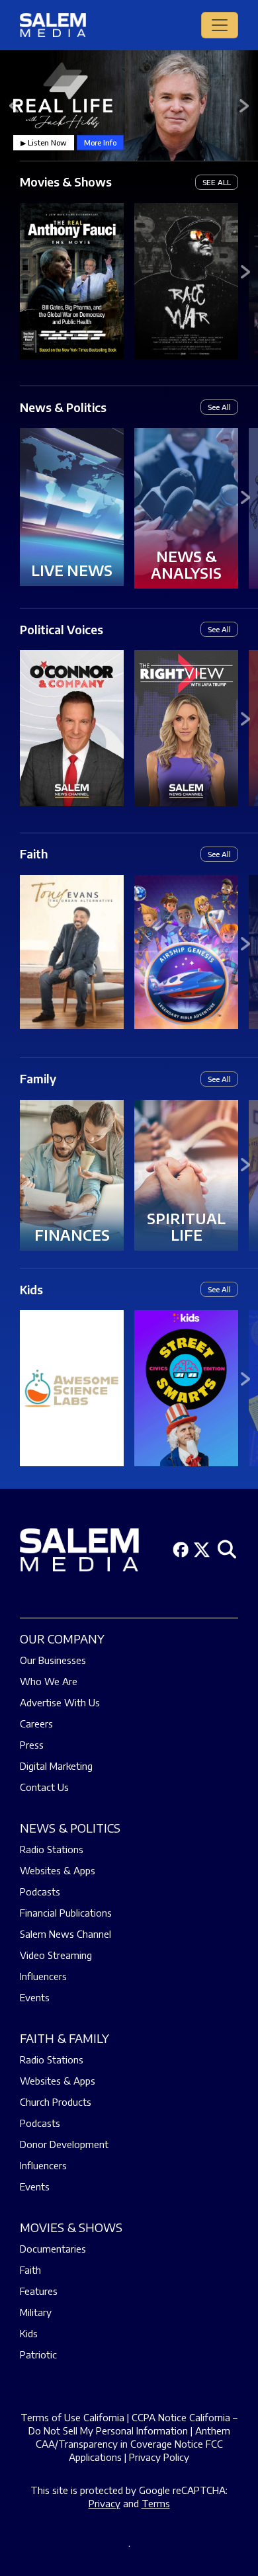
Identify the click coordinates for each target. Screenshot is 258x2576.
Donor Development (64, 2144)
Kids (31, 1289)
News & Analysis (186, 564)
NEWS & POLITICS (70, 1828)
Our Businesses (53, 1660)
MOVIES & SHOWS (71, 2227)
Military (36, 2312)
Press (32, 1745)
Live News (72, 570)
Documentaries (53, 2249)
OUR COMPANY (62, 1639)
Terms (156, 2503)
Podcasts (40, 1891)
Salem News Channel (65, 1934)
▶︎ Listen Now (44, 143)
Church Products (56, 2102)
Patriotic (38, 2354)
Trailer (72, 271)
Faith (34, 853)
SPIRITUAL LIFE (186, 1226)
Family (38, 1078)
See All (219, 407)
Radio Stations (52, 1849)
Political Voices (62, 629)
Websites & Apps (58, 1870)
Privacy (105, 2503)
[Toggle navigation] (220, 25)
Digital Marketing (56, 1766)
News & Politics (63, 407)
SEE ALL (217, 182)
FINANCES (72, 1235)
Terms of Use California (72, 2417)
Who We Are (49, 1681)
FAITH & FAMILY (64, 2038)
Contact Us (44, 1787)
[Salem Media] (53, 25)
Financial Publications (66, 1913)
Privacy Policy (159, 2457)
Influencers (43, 1976)
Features (39, 2291)
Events (35, 1997)
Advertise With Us (60, 1702)
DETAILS (72, 290)
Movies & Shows (66, 182)
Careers (36, 1724)
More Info (100, 143)
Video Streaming (56, 1955)
